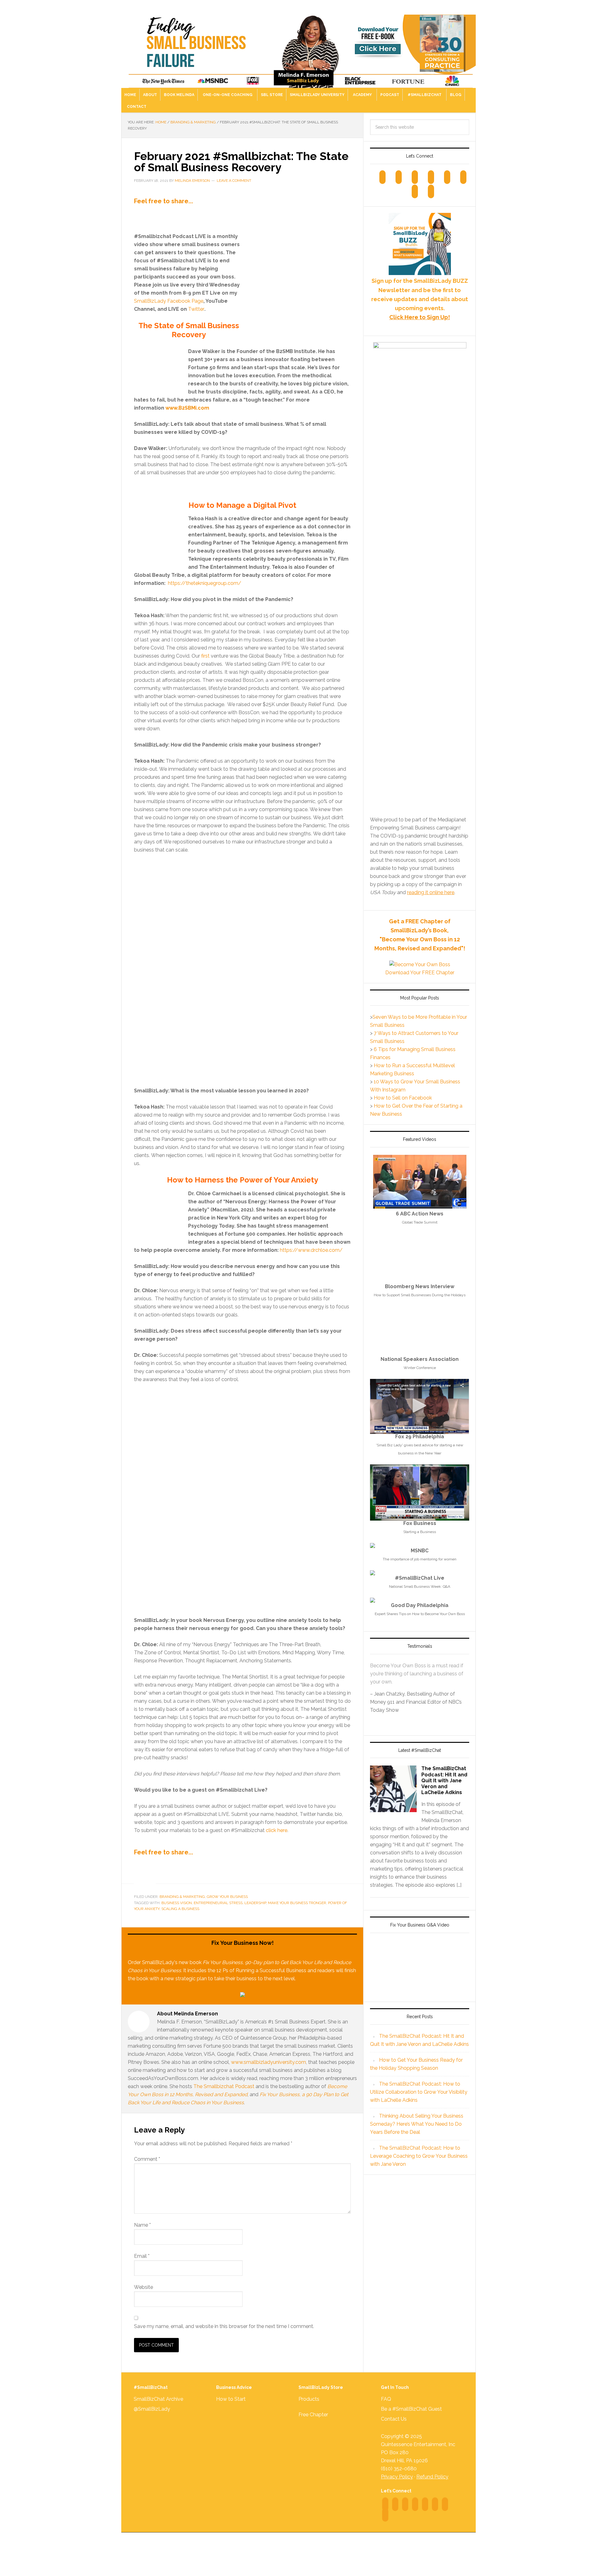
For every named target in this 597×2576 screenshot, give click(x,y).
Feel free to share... (164, 201)
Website (143, 2287)
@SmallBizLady (152, 2409)
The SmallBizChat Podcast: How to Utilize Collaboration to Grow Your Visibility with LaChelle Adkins (419, 2092)
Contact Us (394, 2419)
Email (142, 2256)
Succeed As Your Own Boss (298, 47)
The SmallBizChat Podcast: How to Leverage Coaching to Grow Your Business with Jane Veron (419, 2156)
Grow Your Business (227, 1897)
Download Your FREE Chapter (420, 973)
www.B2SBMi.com (187, 408)
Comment (147, 2159)
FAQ (386, 2399)
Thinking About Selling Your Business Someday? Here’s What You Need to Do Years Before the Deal (417, 2124)
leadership (255, 1903)
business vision (177, 1903)
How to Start (231, 2399)
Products (309, 2399)
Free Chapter (313, 2415)
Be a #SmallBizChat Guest (411, 2409)
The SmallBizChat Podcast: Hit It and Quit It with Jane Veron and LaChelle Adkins (444, 1780)
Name (142, 2225)
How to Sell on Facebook (403, 1098)
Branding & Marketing (182, 1897)
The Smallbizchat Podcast (224, 2086)
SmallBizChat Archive (158, 2399)
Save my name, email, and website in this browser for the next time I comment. (224, 2326)
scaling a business (180, 1909)
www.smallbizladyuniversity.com (268, 2062)
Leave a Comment (234, 181)
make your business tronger (297, 1903)
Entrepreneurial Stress (218, 1903)
